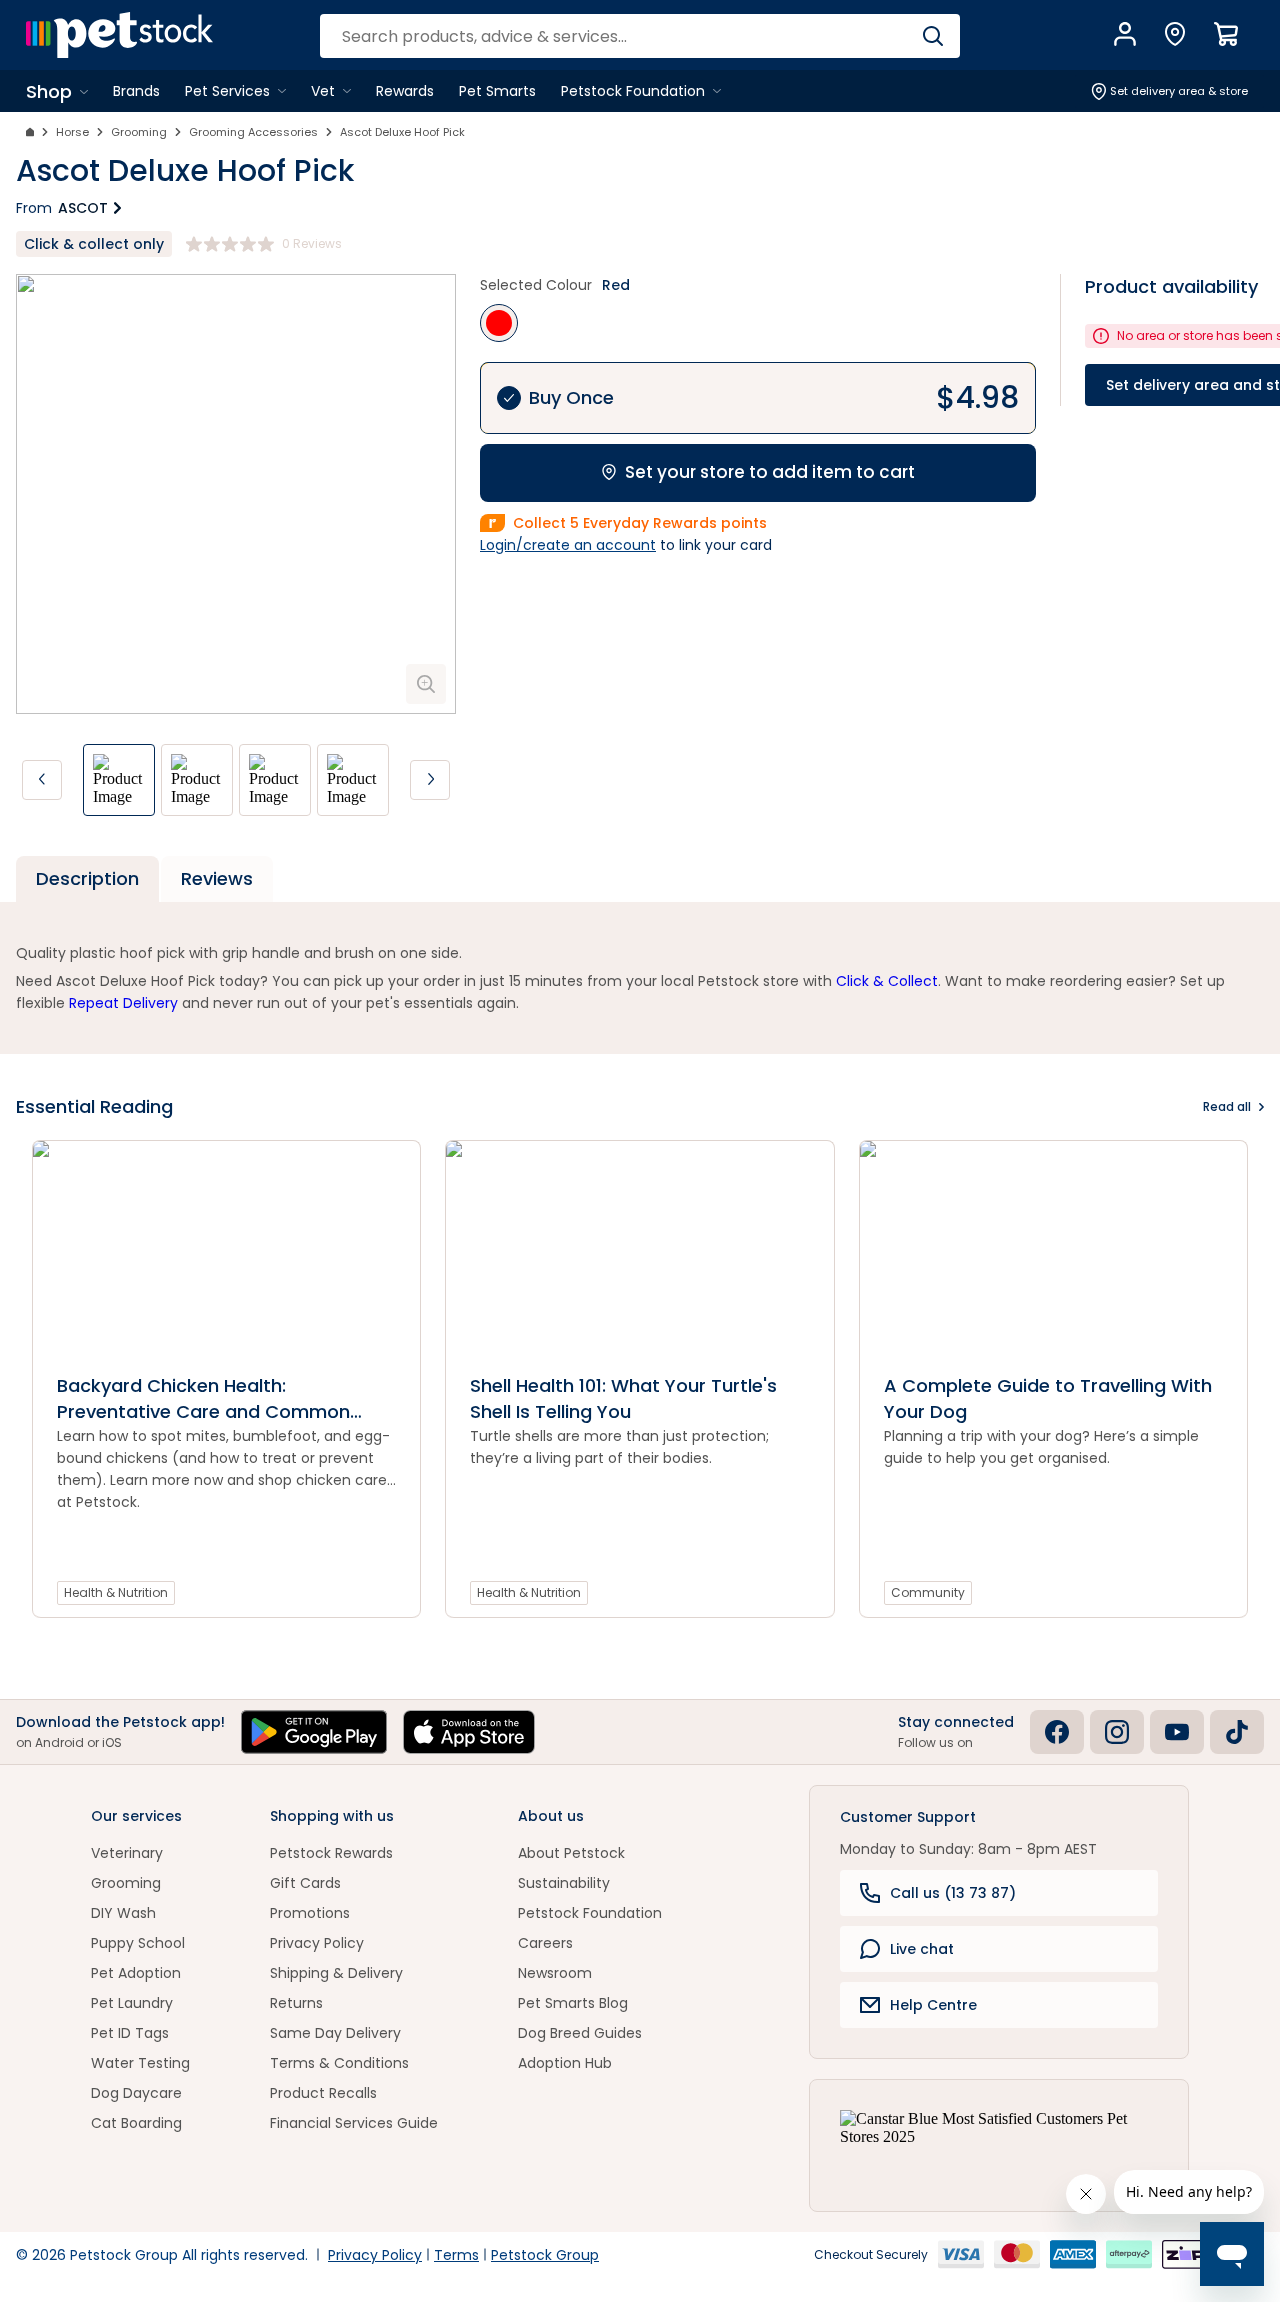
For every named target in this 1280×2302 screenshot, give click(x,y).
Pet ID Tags (130, 2033)
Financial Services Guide (354, 2123)
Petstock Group (545, 2255)
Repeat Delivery (123, 1003)
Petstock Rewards (331, 1853)
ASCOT (83, 208)
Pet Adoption (136, 1973)
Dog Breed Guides (580, 2033)
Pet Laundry (132, 2003)
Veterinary (127, 1853)
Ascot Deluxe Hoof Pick (402, 132)
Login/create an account (568, 545)
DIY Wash (123, 1913)
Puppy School (138, 1943)
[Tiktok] (1237, 1732)
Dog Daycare (136, 2093)
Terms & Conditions (339, 2063)
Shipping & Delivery (336, 1973)
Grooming (139, 132)
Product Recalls (323, 2093)
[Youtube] (1177, 1732)
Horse (72, 132)
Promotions (310, 1913)
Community (928, 1592)
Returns (296, 2003)
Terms (456, 2255)
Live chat (922, 1949)
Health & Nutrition (116, 1592)
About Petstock (571, 1853)
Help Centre (933, 2005)
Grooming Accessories (253, 132)
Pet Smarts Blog (573, 2003)
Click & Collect (887, 981)
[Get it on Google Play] (314, 1732)
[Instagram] (1117, 1732)
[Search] (932, 36)
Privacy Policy (317, 1943)
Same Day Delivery (335, 2033)
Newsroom (555, 1973)
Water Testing (140, 2063)
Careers (545, 1943)
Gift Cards (305, 1883)
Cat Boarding (136, 2123)
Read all (1227, 1106)
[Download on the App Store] (469, 1732)
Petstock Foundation (590, 1913)
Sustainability (564, 1883)
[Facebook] (1057, 1732)
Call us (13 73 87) (953, 1893)
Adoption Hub (565, 2063)
